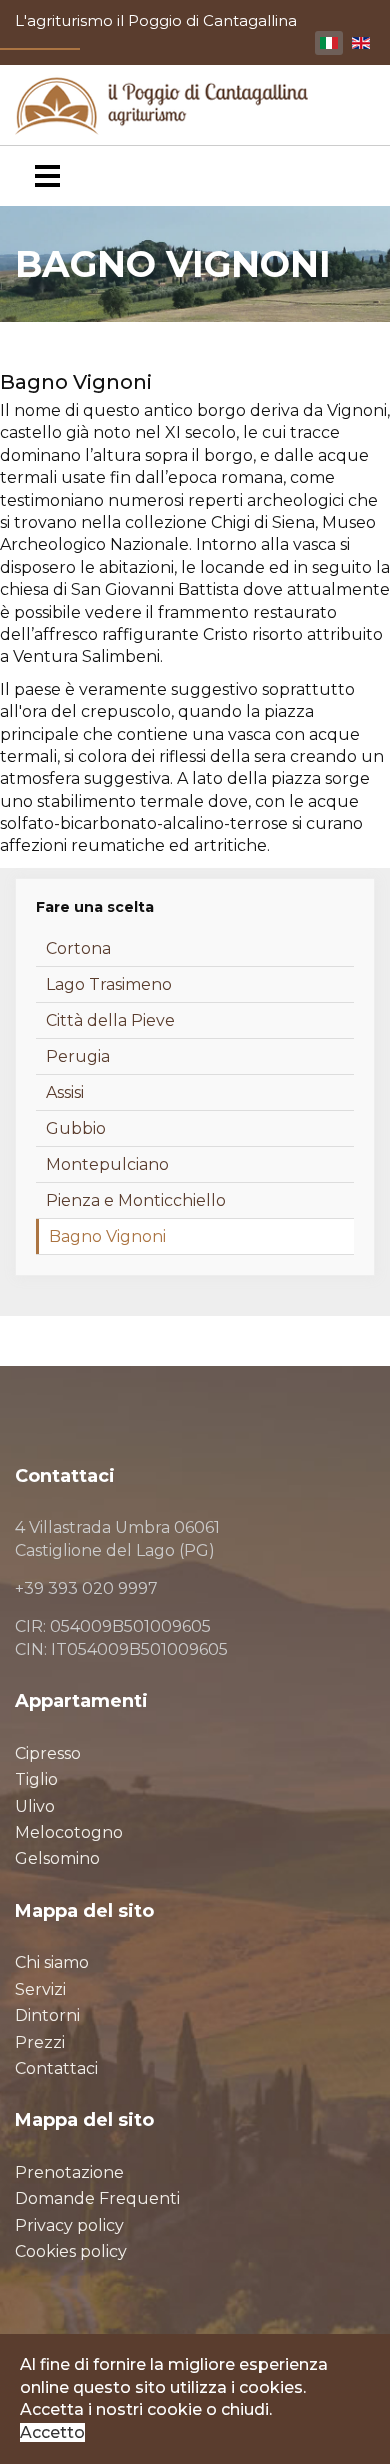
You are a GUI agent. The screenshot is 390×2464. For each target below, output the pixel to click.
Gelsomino (57, 1858)
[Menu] (47, 176)
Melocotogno (69, 1832)
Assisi (65, 1092)
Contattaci (56, 2068)
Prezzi (40, 2042)
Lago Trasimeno (109, 984)
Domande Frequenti (97, 2198)
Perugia (78, 1056)
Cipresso (48, 1753)
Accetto (52, 2432)
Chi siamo (52, 1962)
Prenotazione (69, 2172)
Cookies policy (71, 2251)
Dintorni (47, 2015)
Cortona (78, 948)
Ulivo (35, 1806)
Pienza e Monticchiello (136, 1200)
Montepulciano (107, 1164)
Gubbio (76, 1128)
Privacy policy (69, 2225)
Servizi (40, 1989)
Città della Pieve (110, 1020)
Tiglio (36, 1779)
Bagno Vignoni (107, 1236)
